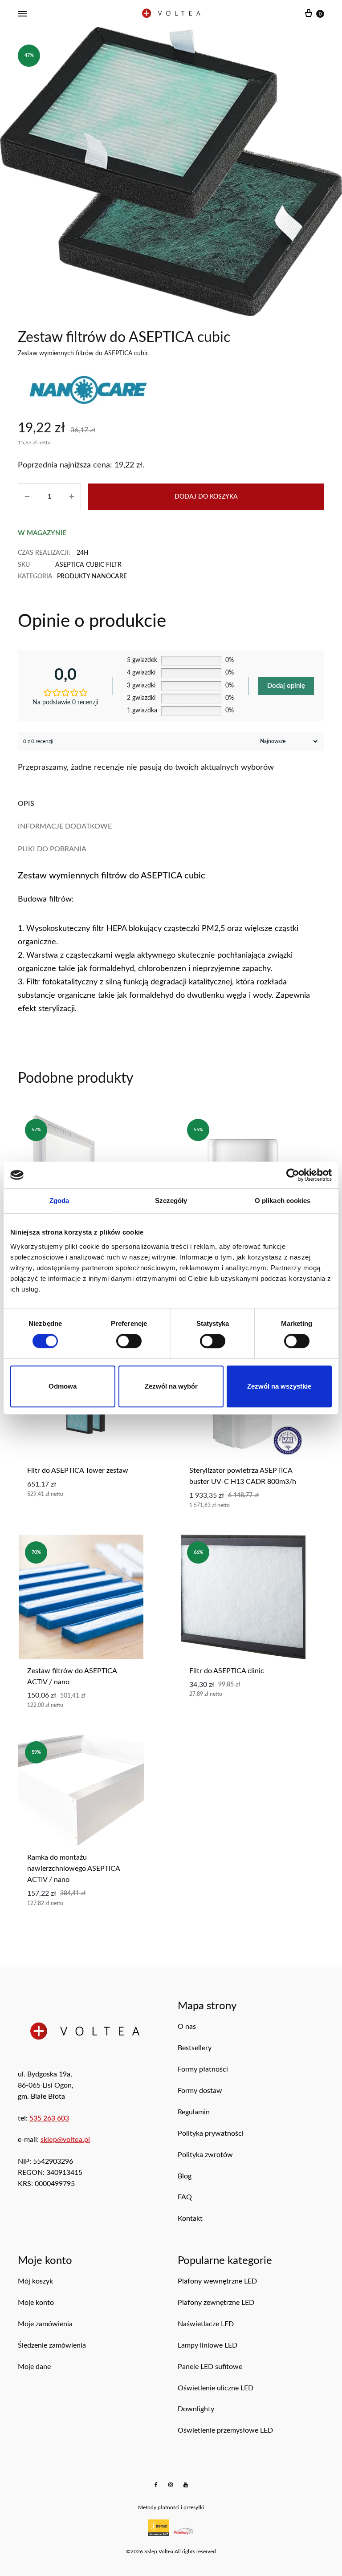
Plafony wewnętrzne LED (217, 2281)
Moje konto (36, 2303)
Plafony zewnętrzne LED (216, 2303)
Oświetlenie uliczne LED (216, 2388)
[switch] (129, 1341)
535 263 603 (49, 2118)
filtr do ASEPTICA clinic (227, 1671)
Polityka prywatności (211, 2133)
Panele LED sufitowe (210, 2367)
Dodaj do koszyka (206, 497)
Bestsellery (195, 2048)
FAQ (185, 2197)
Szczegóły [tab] (171, 1201)
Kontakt (190, 2218)
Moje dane (34, 2367)
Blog (185, 2176)
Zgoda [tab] (59, 1201)
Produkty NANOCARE (92, 577)
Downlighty (196, 2409)
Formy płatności (203, 2069)
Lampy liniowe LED (208, 2345)
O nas (187, 2027)
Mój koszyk (35, 2281)
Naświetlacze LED (206, 2324)
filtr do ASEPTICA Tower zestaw (78, 1471)
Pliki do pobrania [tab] (52, 849)
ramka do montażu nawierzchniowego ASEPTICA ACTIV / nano (73, 1869)
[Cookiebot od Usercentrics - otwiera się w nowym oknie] (293, 1175)
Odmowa (63, 1386)
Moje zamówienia (45, 2324)
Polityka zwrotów (205, 2155)
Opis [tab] (26, 804)
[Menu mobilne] (22, 14)
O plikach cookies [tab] (283, 1201)
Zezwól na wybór (171, 1386)
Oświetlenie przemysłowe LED (225, 2430)
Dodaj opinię (286, 686)
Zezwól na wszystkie (279, 1386)
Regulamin (194, 2112)
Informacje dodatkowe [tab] (65, 826)
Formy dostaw (200, 2091)
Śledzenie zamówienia (52, 2345)
